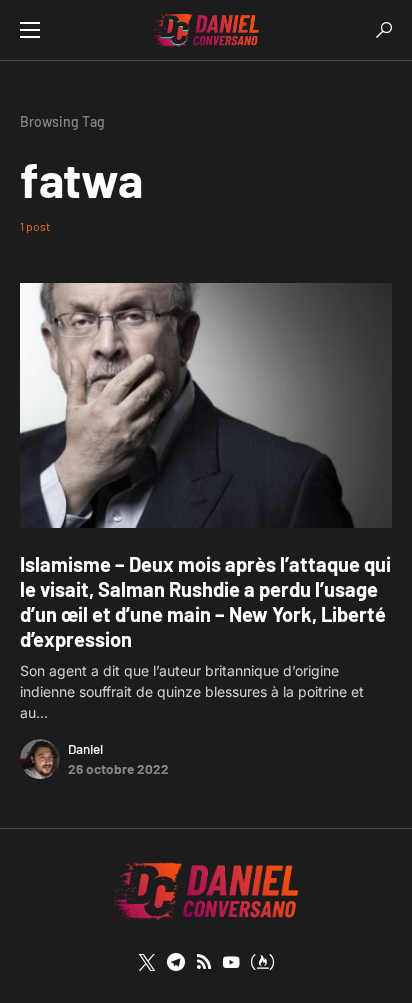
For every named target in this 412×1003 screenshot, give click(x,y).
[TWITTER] (147, 962)
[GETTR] (204, 962)
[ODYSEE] (262, 962)
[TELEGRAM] (176, 962)
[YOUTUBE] (231, 962)
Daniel (85, 748)
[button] (30, 30)
